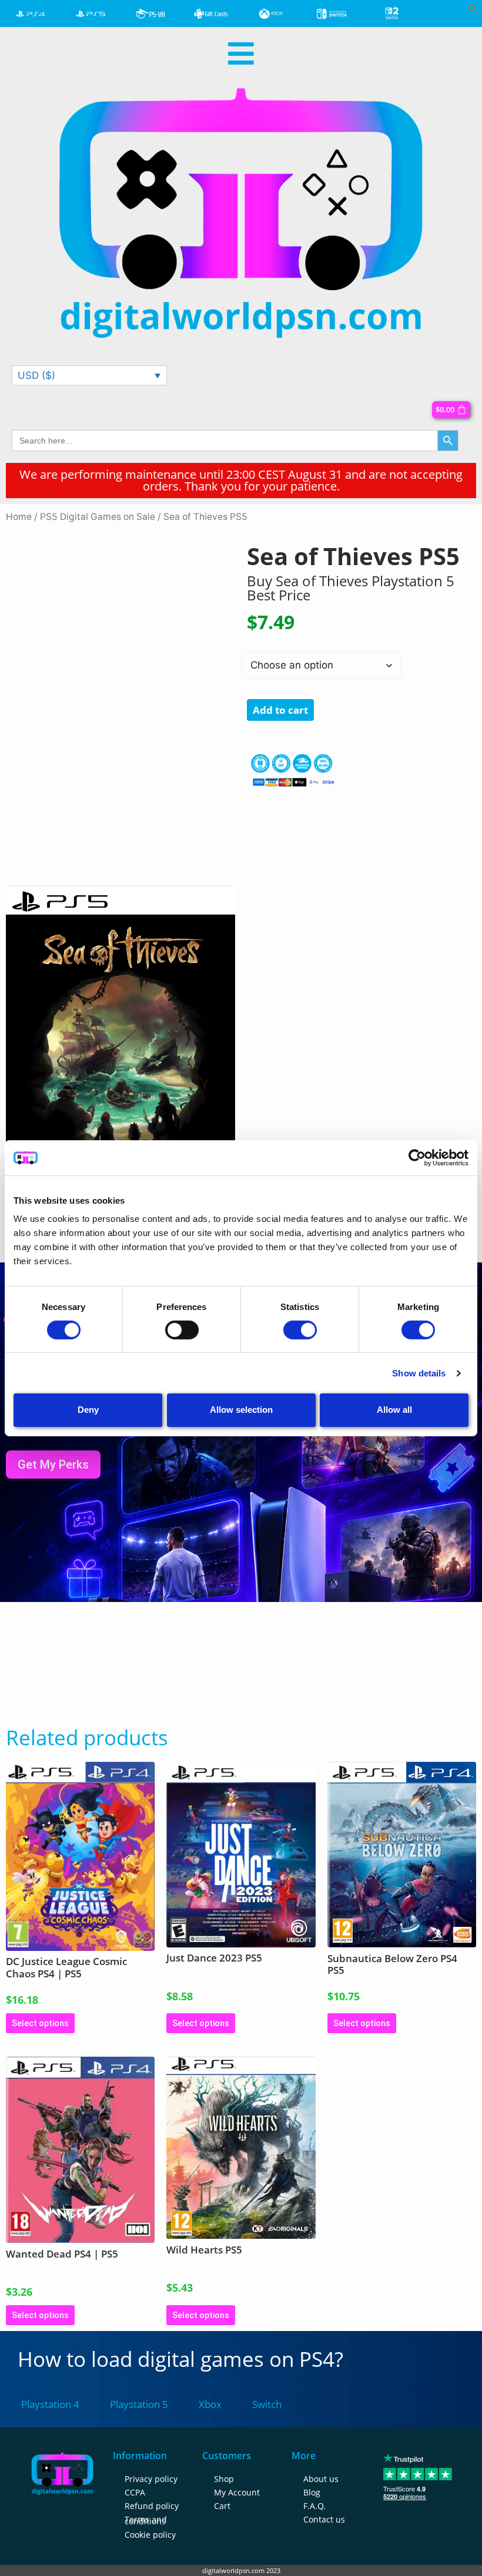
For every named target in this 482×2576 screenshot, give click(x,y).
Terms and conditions (146, 2520)
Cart (222, 2506)
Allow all (394, 1410)
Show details (419, 1373)
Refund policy (152, 2506)
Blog (312, 2492)
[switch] (182, 1330)
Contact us (324, 2519)
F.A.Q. (314, 2506)
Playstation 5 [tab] (139, 2404)
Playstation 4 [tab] (50, 2404)
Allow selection (241, 1410)
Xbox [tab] (210, 2404)
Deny (88, 1410)
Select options (40, 2023)
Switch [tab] (267, 2404)
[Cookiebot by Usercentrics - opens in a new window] (417, 1157)
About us (321, 2479)
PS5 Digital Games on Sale (98, 517)
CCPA (135, 2492)
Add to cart (280, 710)
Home (19, 517)
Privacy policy (151, 2479)
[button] (473, 11)
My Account (237, 2492)
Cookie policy (150, 2535)
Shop (224, 2479)
